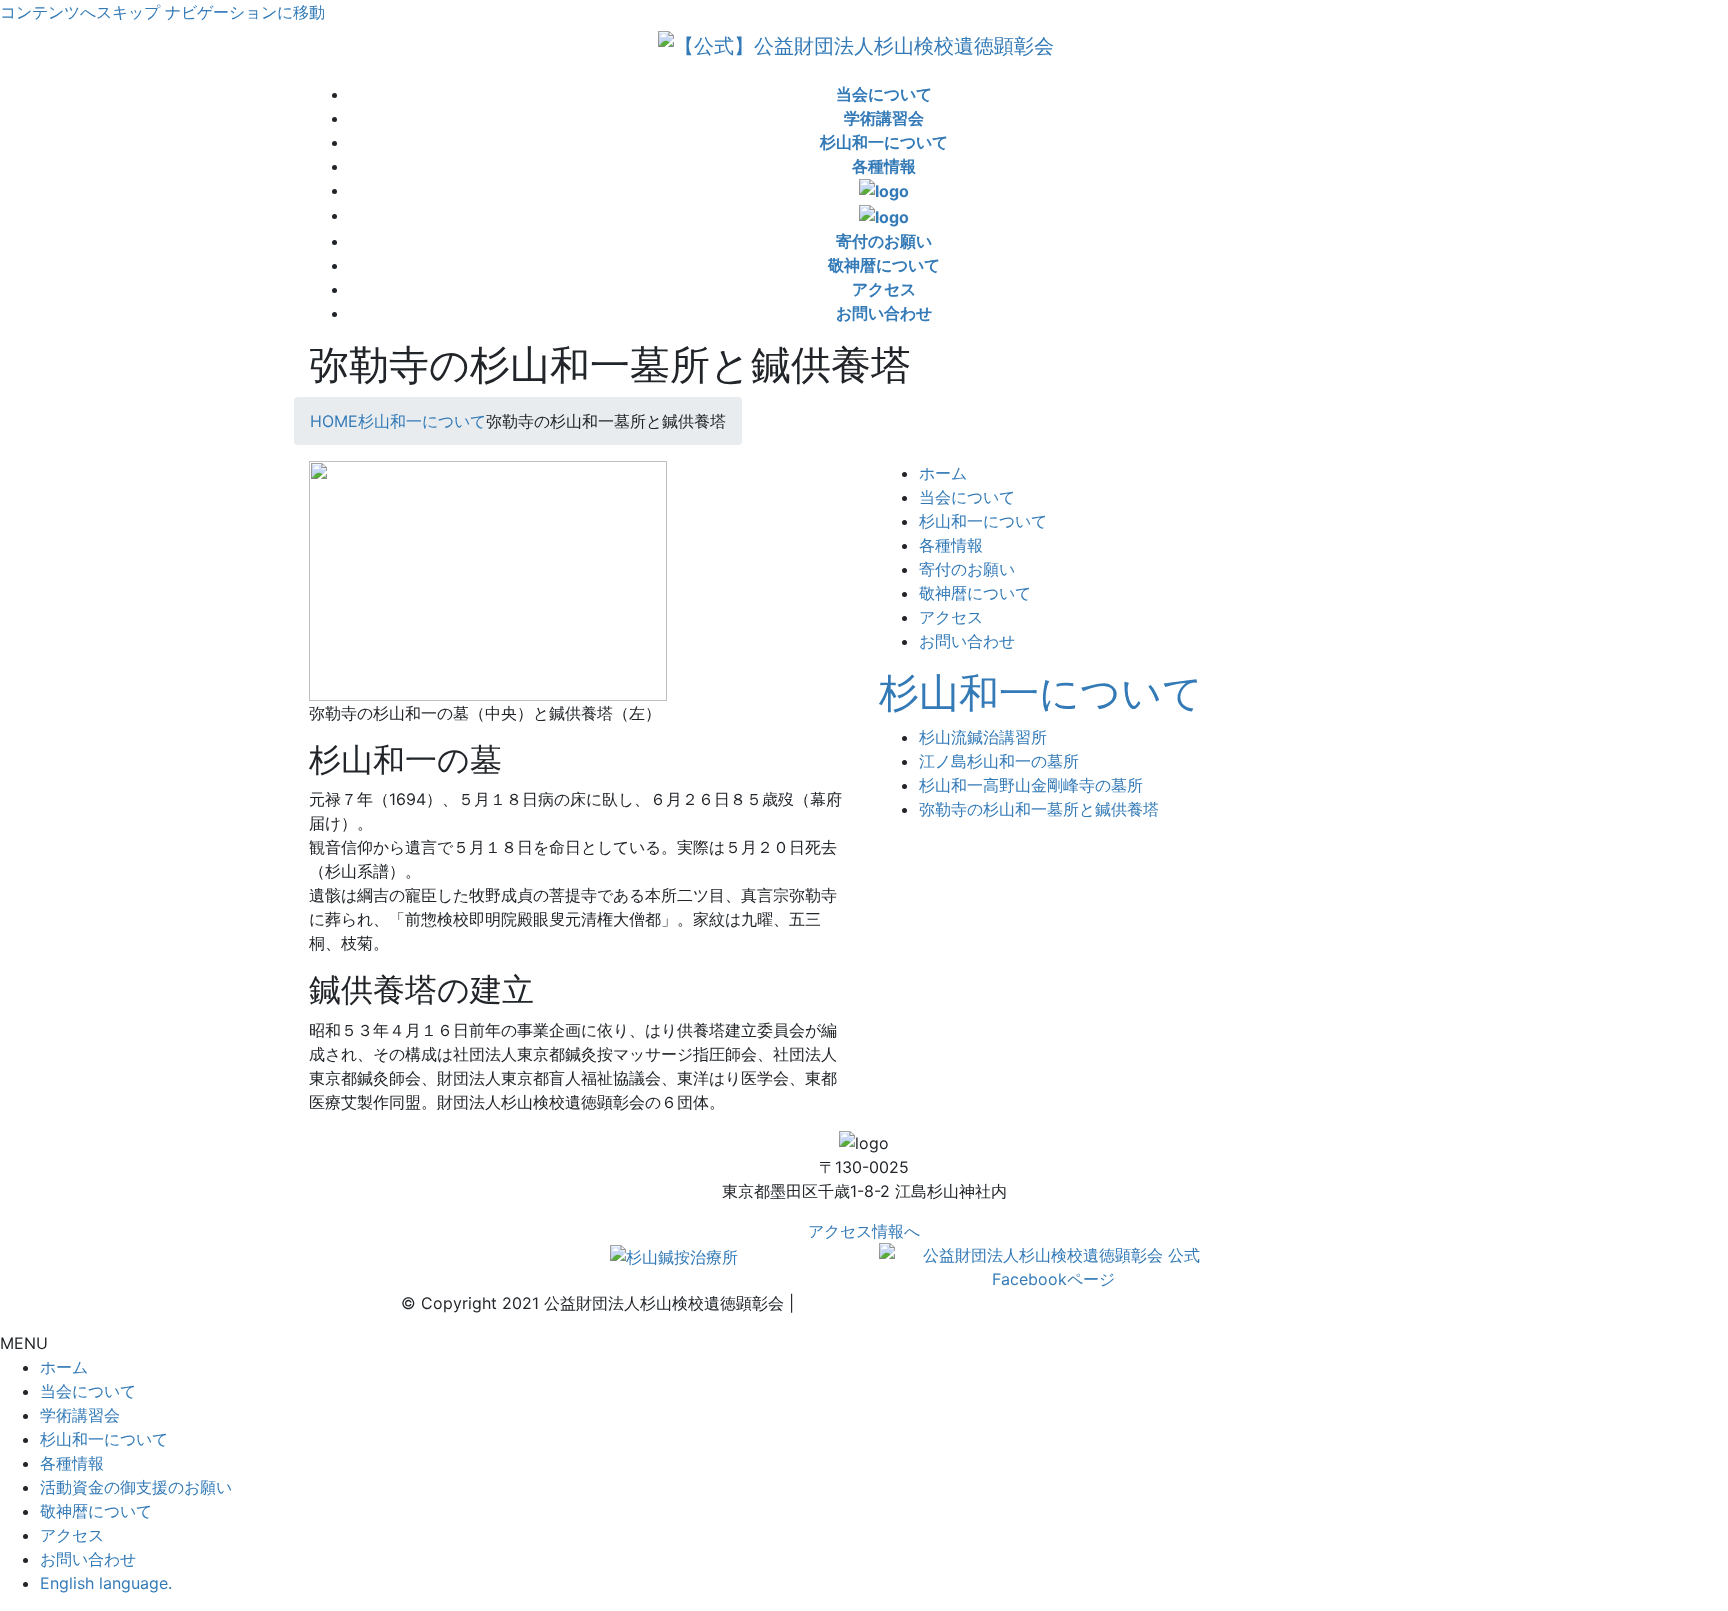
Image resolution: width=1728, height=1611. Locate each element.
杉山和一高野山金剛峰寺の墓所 (1031, 785)
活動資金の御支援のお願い (136, 1487)
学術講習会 (80, 1415)
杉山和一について (983, 521)
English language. (106, 1583)
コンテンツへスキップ (80, 12)
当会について (967, 497)
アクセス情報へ (864, 1231)
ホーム (943, 473)
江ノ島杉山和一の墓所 (999, 761)
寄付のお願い (967, 569)
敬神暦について (975, 593)
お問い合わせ (967, 641)
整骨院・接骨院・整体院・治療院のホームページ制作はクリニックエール (1063, 1303)
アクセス (951, 617)
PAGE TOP (1673, 1545)
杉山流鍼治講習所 (983, 737)
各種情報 (951, 545)
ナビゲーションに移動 (245, 12)
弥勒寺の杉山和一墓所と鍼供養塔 (1039, 809)
